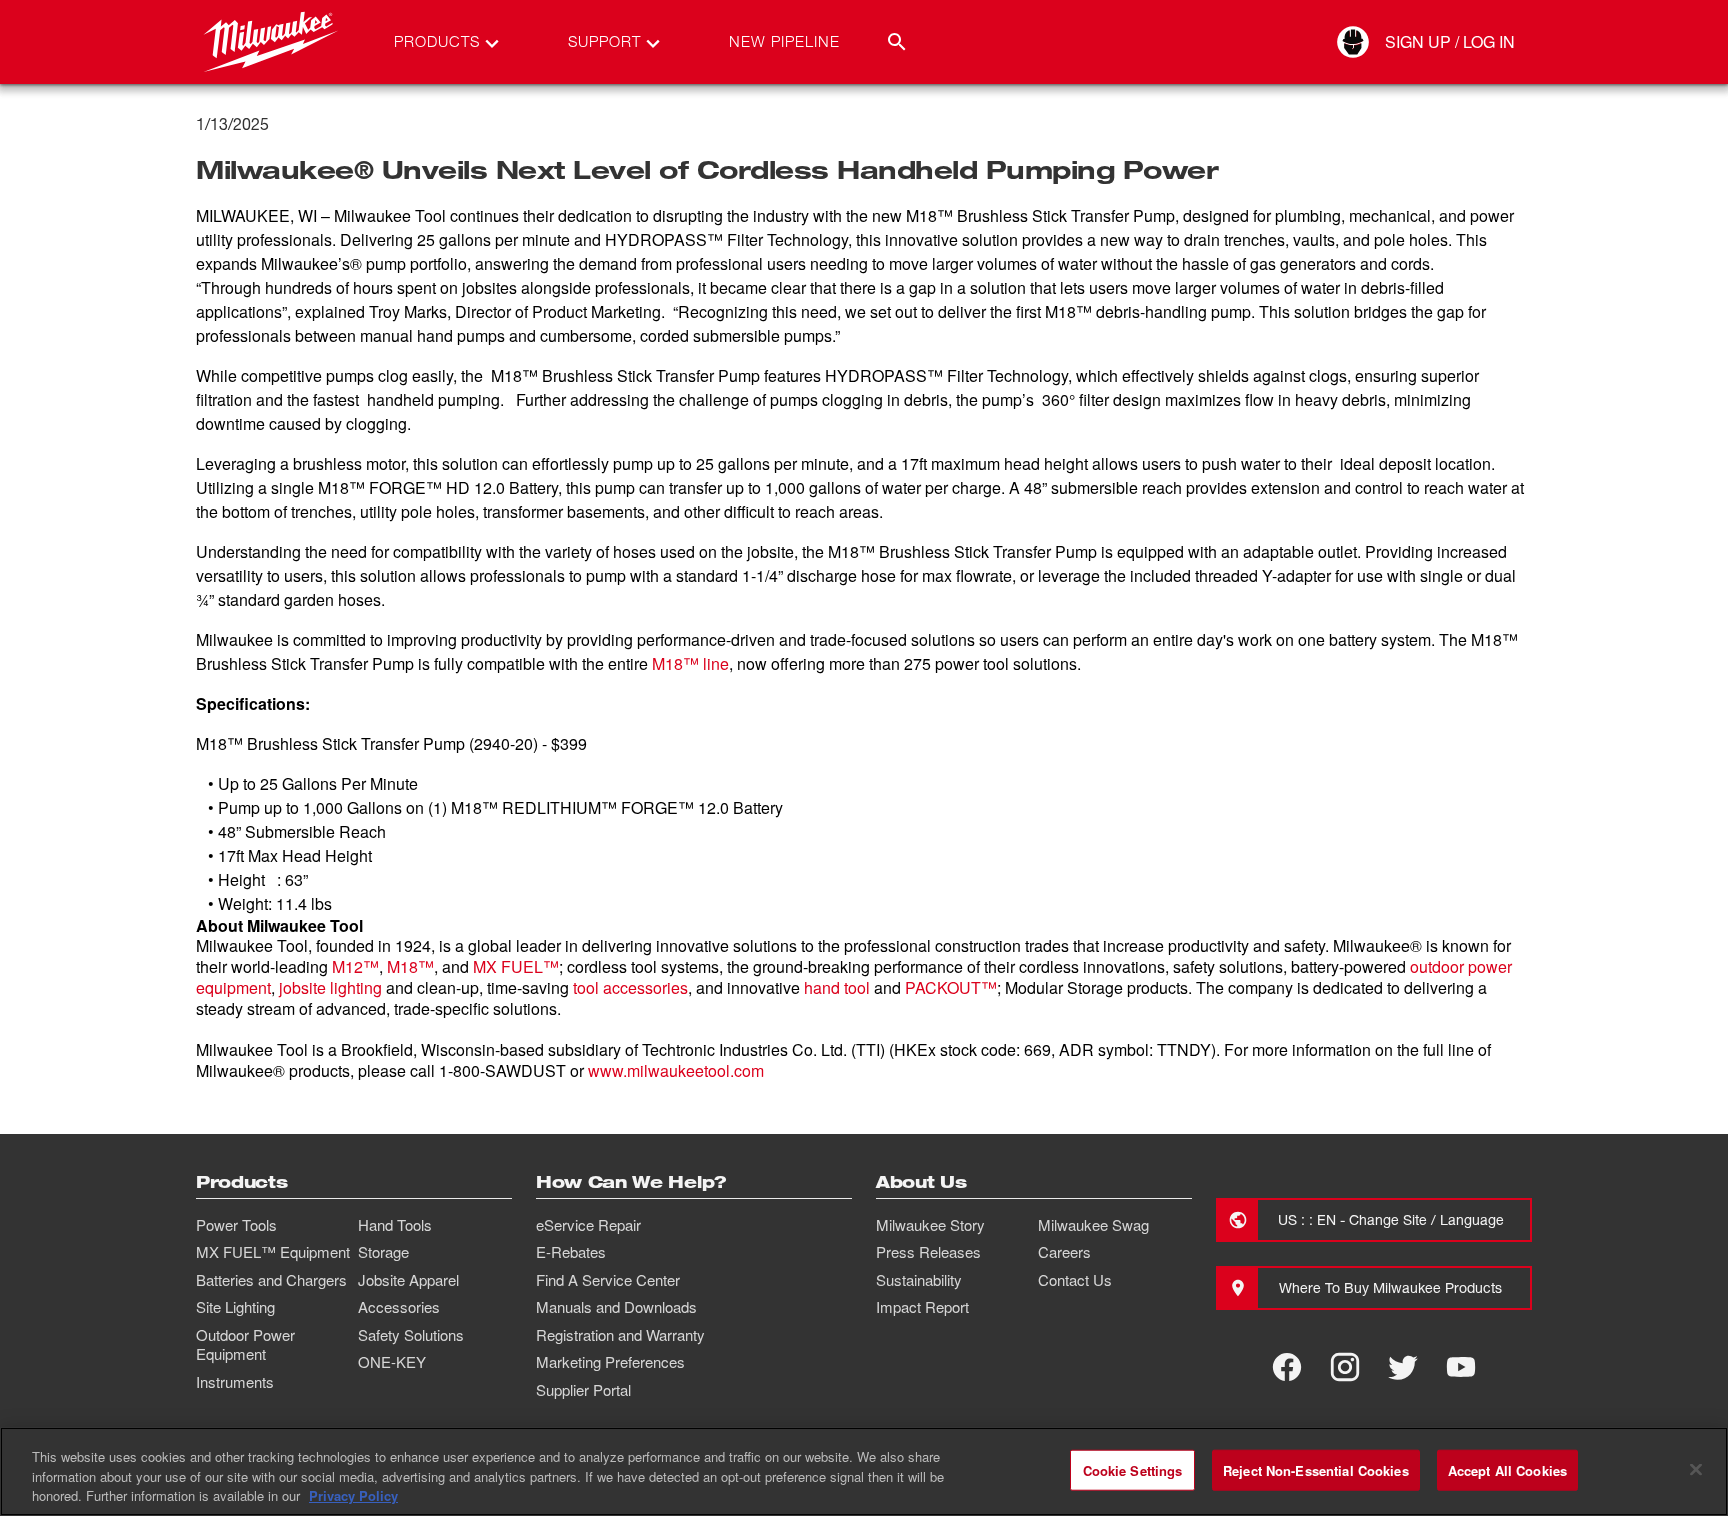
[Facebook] (1287, 1367)
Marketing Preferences (610, 1362)
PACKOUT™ (951, 987)
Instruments (235, 1382)
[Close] (1696, 1469)
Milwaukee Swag (1093, 1225)
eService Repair (588, 1225)
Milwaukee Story (930, 1225)
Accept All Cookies (1507, 1469)
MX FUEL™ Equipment (273, 1252)
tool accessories (630, 987)
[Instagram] (1345, 1367)
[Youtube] (1461, 1367)
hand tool (837, 987)
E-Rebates (571, 1252)
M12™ (355, 966)
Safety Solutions (411, 1335)
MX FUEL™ (516, 966)
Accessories (399, 1307)
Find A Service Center (608, 1280)
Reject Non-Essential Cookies (1316, 1469)
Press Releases (928, 1252)
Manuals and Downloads (616, 1307)
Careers (1064, 1252)
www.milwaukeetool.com (676, 1070)
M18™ (410, 966)
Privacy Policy (353, 1495)
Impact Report (922, 1307)
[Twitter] (1403, 1367)
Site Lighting (235, 1307)
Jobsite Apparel (408, 1280)
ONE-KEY (392, 1362)
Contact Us (1075, 1280)
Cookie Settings (1133, 1469)
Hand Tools (395, 1225)
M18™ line (690, 663)
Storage (383, 1252)
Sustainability (919, 1280)
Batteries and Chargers (271, 1280)
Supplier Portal (583, 1390)
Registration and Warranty (620, 1335)
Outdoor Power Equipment (245, 1345)
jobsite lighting (330, 987)
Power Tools (236, 1225)
